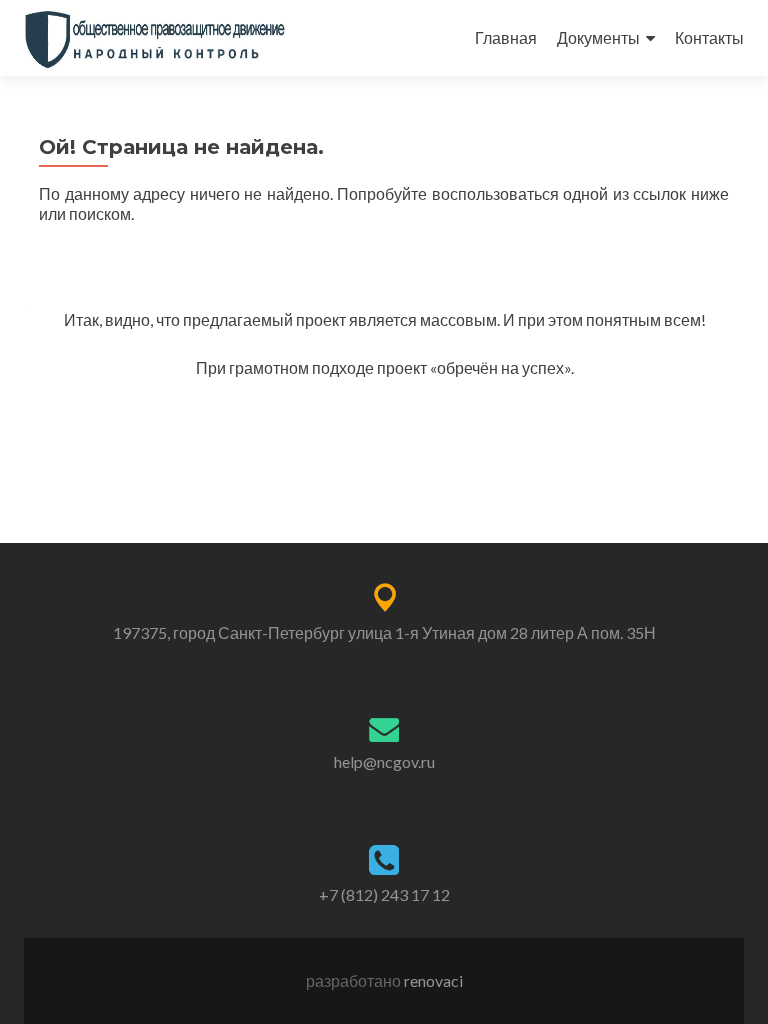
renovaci (433, 980)
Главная (506, 37)
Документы (598, 37)
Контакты (709, 37)
